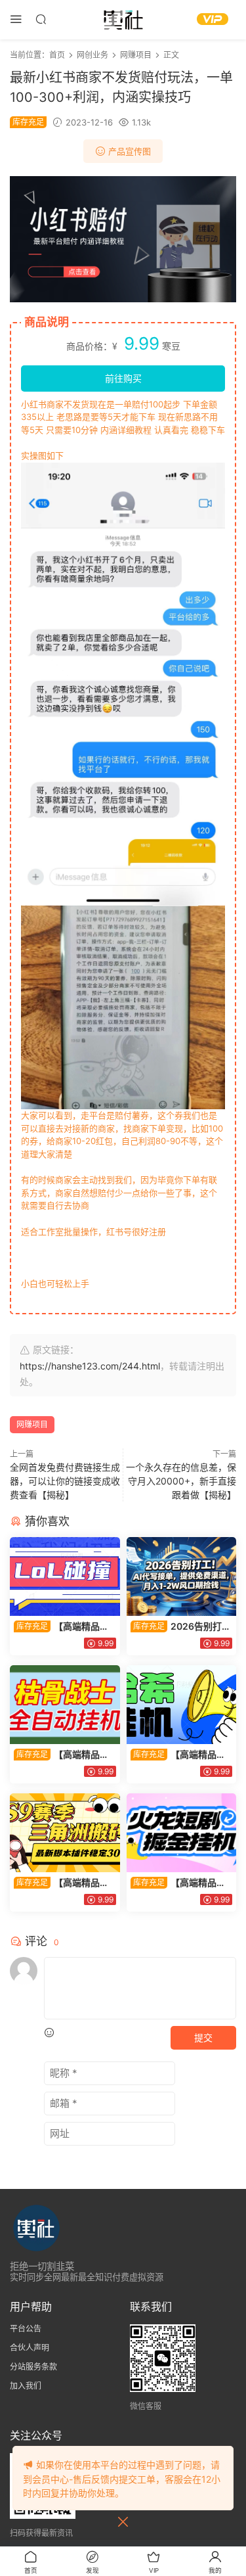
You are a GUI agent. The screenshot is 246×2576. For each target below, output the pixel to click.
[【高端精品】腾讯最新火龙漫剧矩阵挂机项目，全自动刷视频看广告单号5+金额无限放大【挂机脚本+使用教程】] (182, 1833)
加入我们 (26, 2386)
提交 (203, 2037)
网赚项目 (32, 1424)
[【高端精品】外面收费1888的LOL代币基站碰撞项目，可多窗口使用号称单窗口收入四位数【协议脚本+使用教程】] (65, 1576)
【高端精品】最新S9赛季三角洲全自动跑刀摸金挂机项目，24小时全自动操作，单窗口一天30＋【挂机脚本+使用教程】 (63, 1883)
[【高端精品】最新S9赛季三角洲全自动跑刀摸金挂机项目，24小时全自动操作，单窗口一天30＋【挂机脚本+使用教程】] (65, 1833)
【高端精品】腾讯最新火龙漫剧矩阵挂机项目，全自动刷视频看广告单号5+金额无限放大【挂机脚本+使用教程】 (181, 1883)
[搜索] (41, 19)
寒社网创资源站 (123, 20)
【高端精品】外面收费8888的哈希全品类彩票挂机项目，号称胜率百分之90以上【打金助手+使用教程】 (181, 1755)
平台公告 (26, 2329)
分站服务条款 (33, 2367)
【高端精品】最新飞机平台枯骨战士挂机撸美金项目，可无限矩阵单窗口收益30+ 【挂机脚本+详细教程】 (64, 1755)
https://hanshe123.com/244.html (90, 1366)
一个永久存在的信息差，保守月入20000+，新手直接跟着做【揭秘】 (181, 1481)
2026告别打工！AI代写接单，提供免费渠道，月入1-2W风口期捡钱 (181, 1627)
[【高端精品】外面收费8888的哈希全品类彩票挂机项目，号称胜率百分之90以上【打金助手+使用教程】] (182, 1705)
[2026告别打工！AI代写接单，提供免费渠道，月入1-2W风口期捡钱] (182, 1576)
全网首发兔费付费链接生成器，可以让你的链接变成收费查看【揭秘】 (65, 1481)
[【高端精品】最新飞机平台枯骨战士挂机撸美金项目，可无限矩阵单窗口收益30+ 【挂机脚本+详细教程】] (65, 1705)
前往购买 (123, 378)
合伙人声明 (30, 2348)
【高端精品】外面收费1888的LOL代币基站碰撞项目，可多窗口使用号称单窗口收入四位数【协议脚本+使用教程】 (64, 1627)
